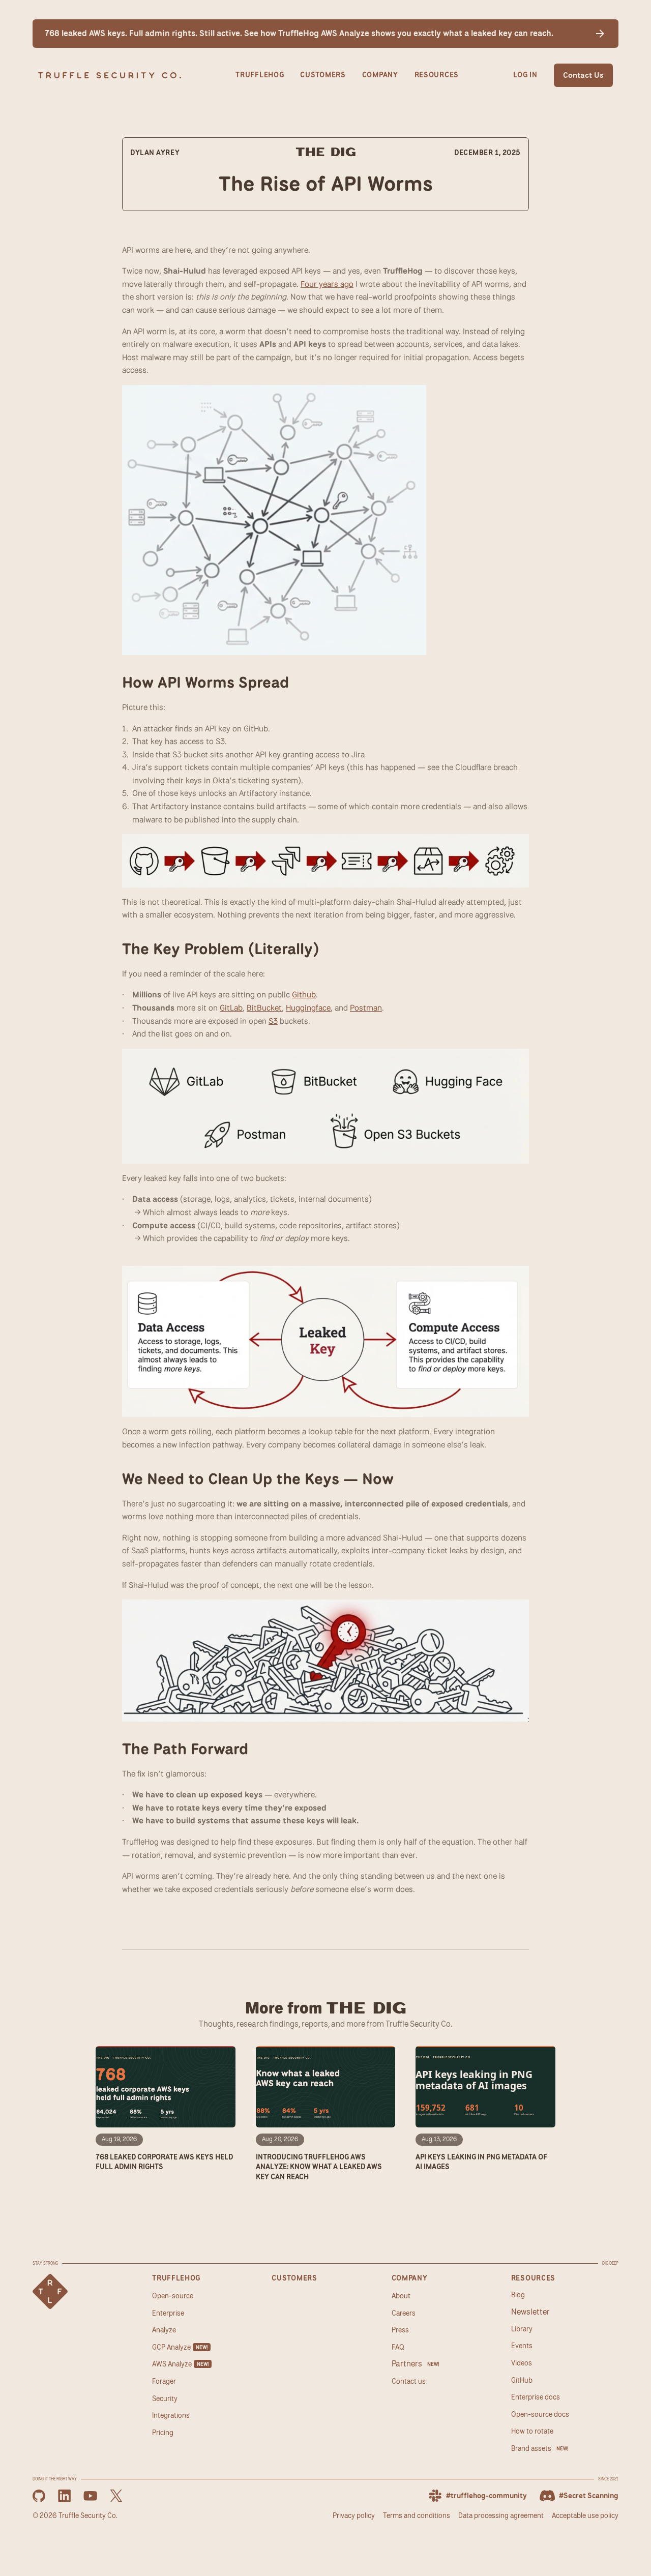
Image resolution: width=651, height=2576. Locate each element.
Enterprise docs (536, 2397)
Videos (522, 2363)
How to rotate (532, 2431)
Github (304, 995)
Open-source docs (540, 2414)
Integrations (171, 2415)
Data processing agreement (501, 2515)
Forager (164, 2381)
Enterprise (168, 2313)
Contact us (409, 2381)
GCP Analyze (171, 2347)
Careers (404, 2313)
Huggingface (308, 1008)
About (401, 2296)
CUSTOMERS (323, 75)
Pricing (163, 2432)
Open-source (173, 2296)
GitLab (231, 1008)
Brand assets (531, 2448)
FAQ (398, 2347)
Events (522, 2345)
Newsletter (530, 2312)
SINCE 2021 (608, 2479)
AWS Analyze (172, 2364)
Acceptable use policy (585, 2515)
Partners (407, 2363)
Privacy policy (354, 2515)
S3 (273, 1021)
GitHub (522, 2380)
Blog (518, 2294)
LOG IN (525, 75)
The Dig (326, 153)
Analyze (164, 2330)
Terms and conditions (417, 2515)
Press (400, 2330)
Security (165, 2398)
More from (326, 2008)
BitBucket (264, 1008)
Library (522, 2329)
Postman (366, 1008)
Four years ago (327, 284)
